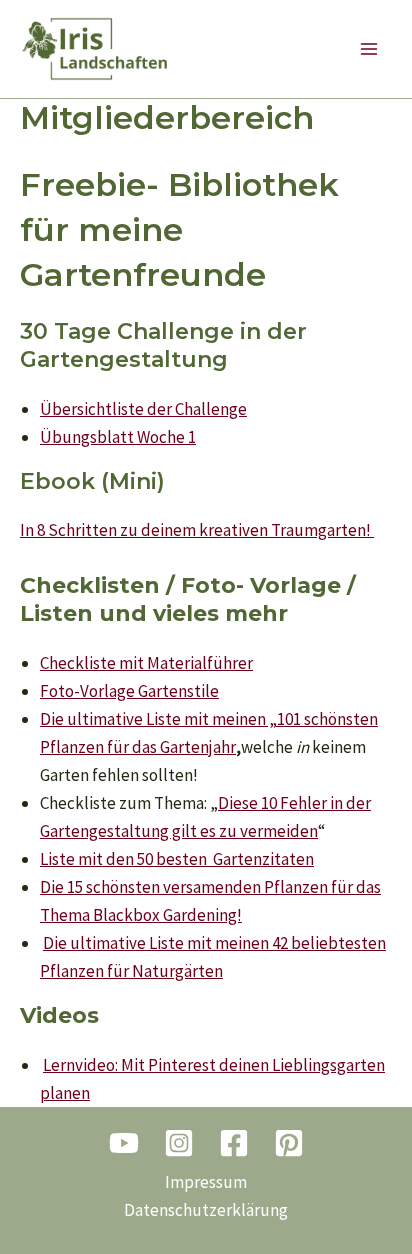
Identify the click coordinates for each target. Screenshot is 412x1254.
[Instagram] (179, 1143)
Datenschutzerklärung (206, 1210)
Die (52, 719)
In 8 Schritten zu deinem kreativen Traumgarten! (195, 530)
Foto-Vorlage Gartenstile (129, 691)
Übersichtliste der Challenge (143, 409)
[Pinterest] (289, 1143)
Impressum (206, 1182)
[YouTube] (124, 1143)
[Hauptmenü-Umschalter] (370, 49)
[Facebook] (234, 1143)
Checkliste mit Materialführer (146, 663)
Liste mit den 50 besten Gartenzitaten (177, 859)
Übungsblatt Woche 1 (118, 437)
